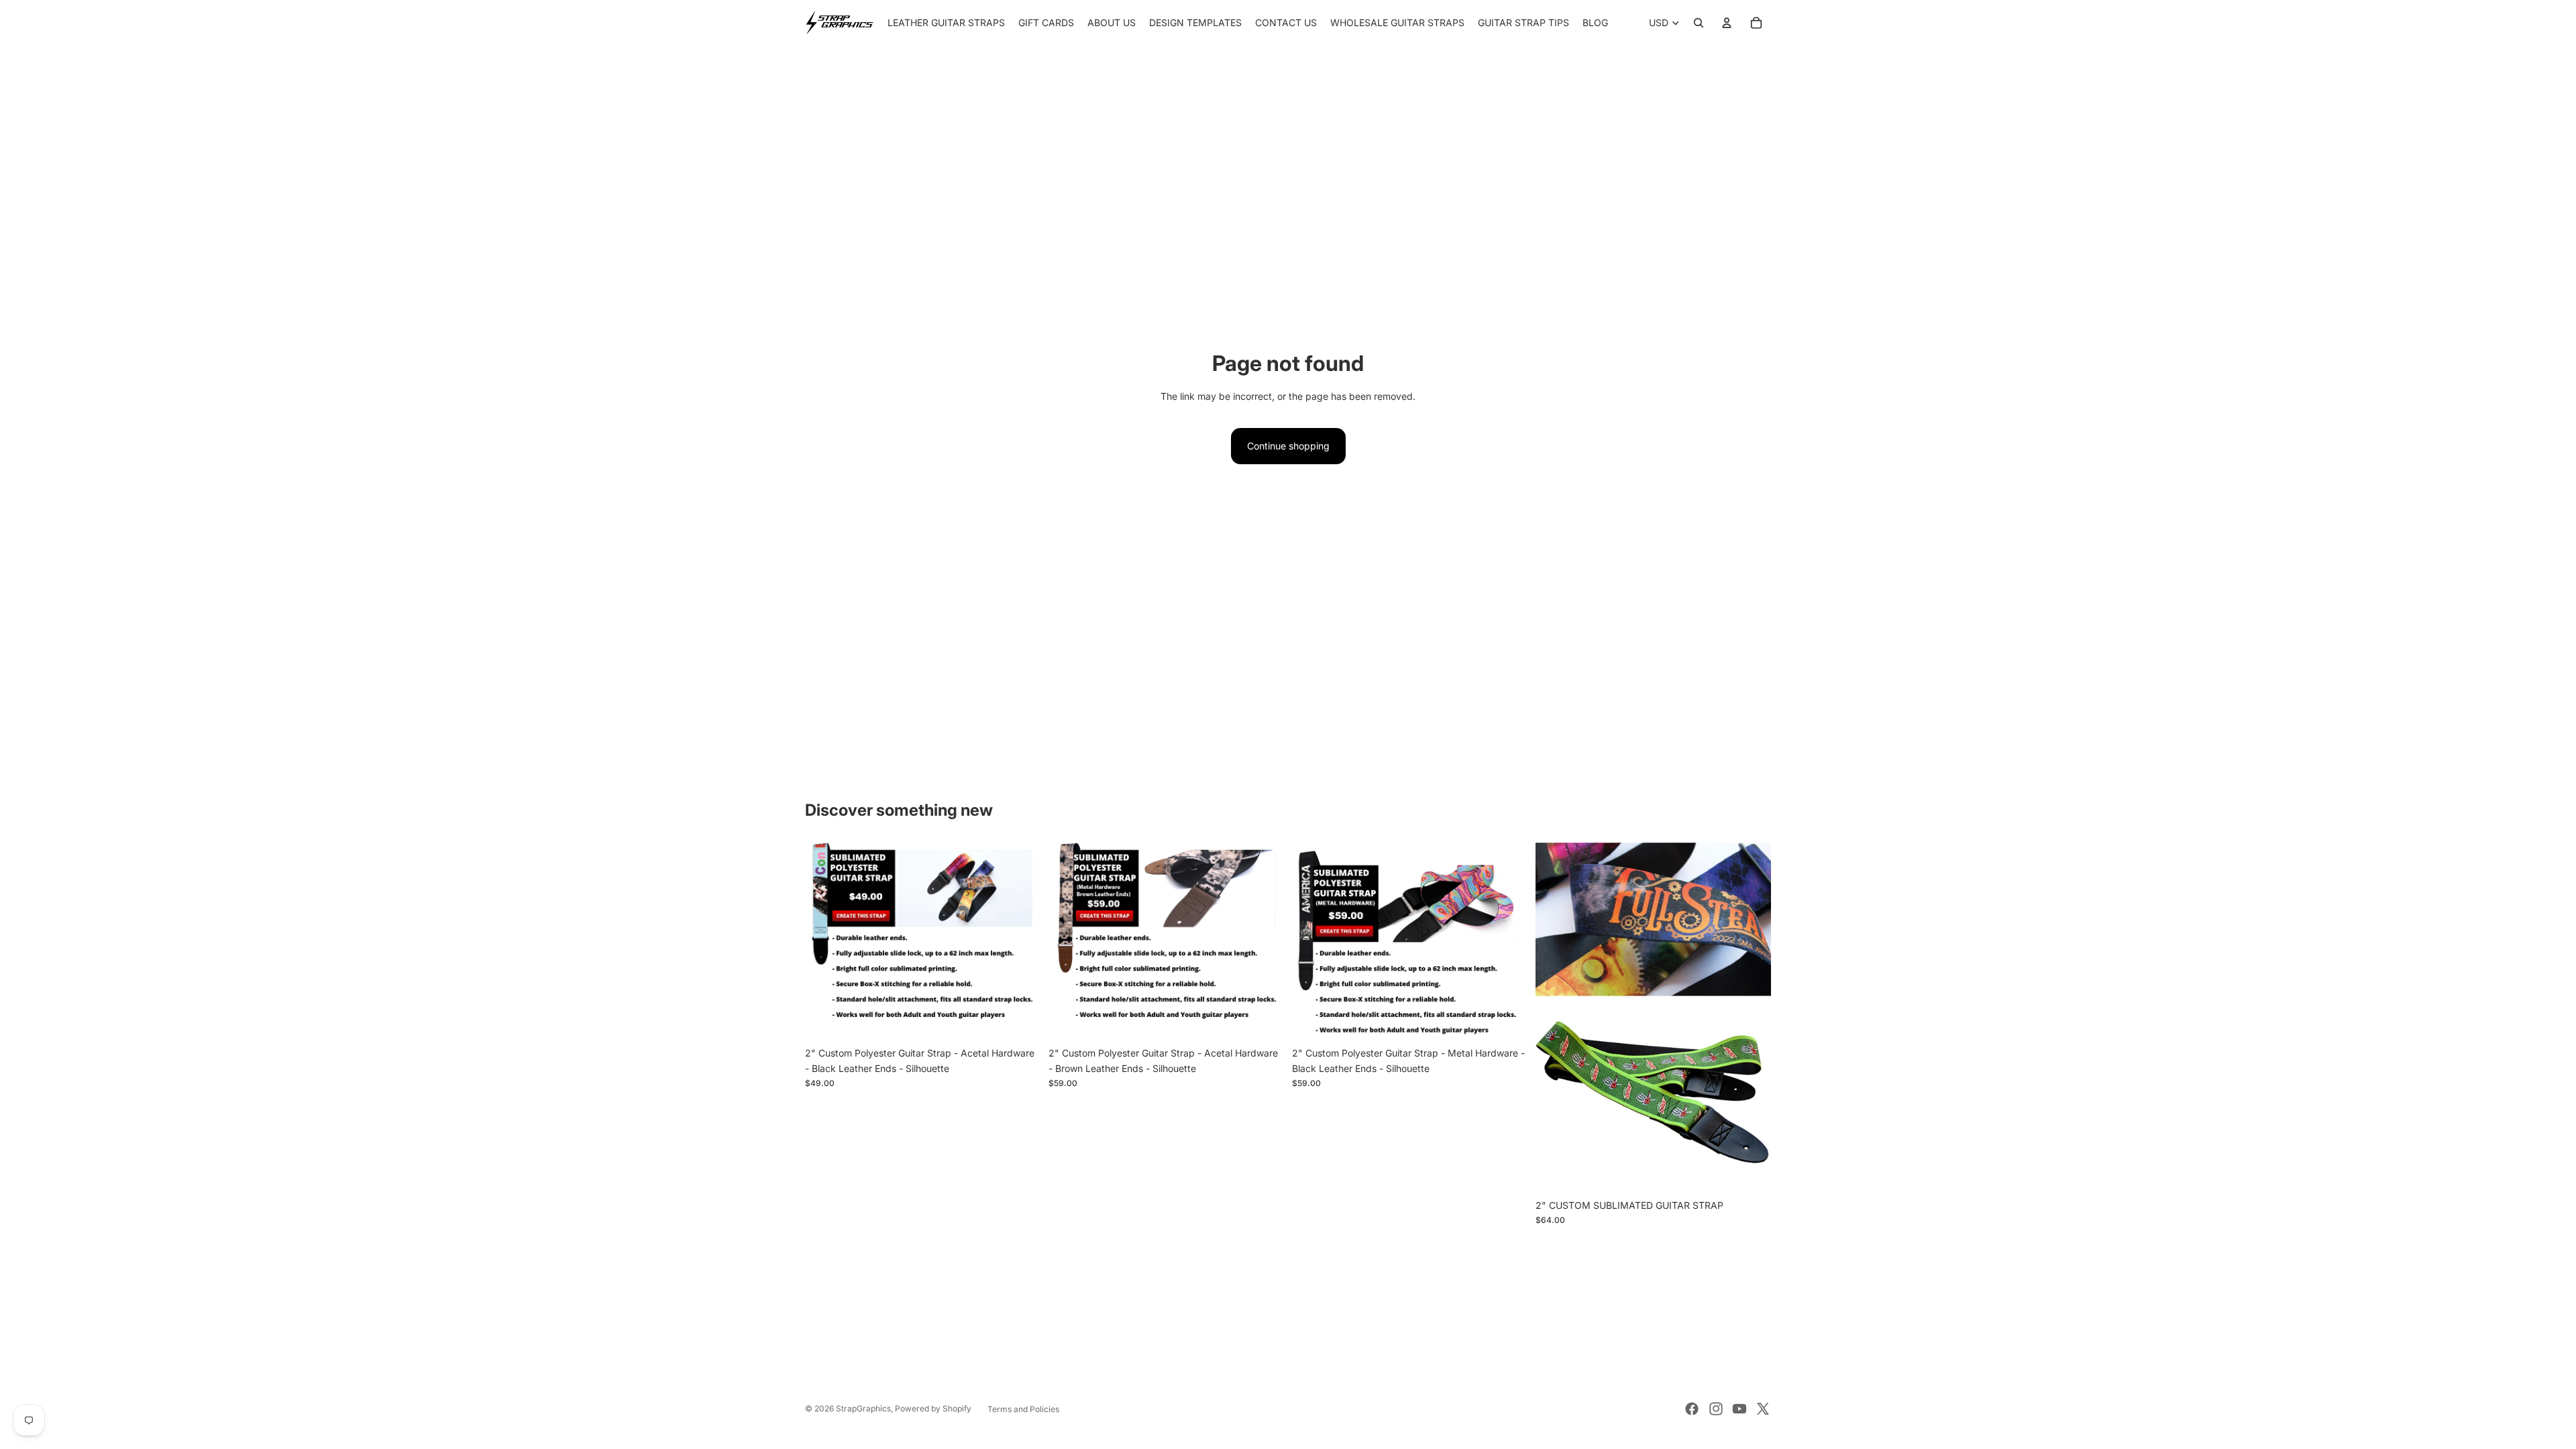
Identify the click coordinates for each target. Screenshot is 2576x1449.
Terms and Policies (1023, 1409)
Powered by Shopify (933, 1408)
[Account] (1727, 23)
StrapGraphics (863, 1408)
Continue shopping (1288, 446)
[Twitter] (1763, 1409)
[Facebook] (1692, 1409)
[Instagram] (1716, 1409)
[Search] (1699, 23)
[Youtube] (1739, 1409)
